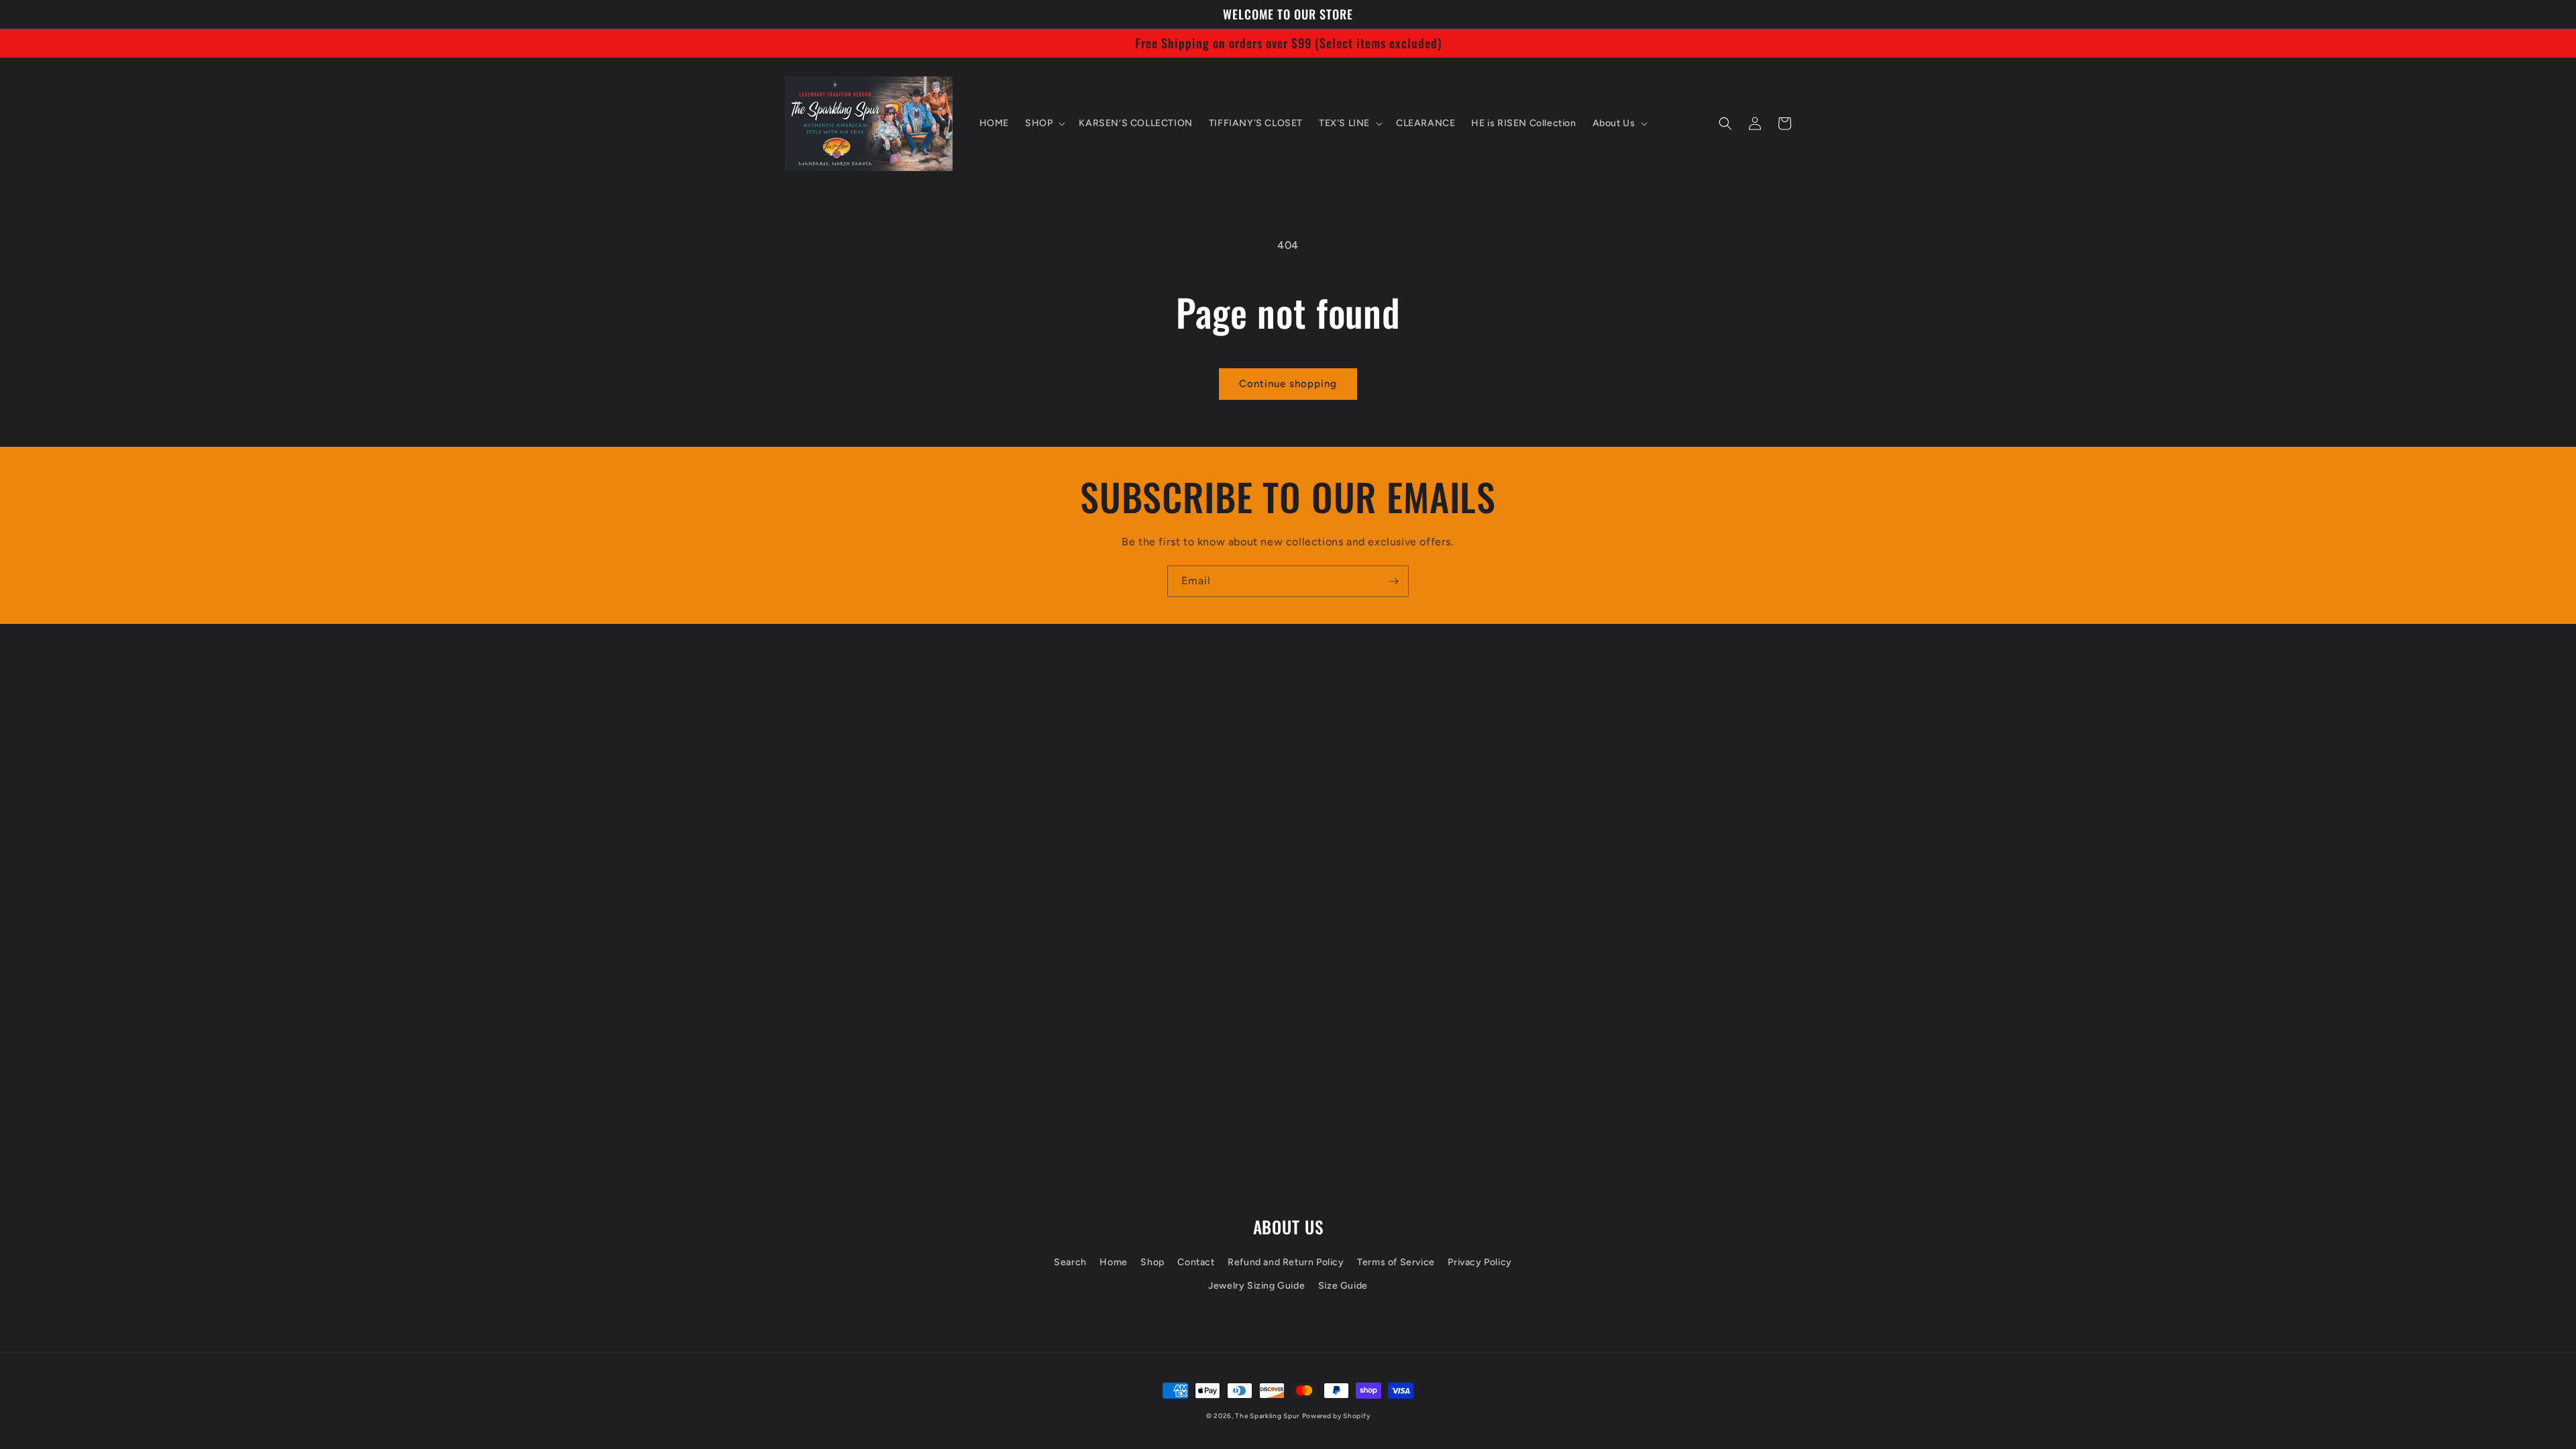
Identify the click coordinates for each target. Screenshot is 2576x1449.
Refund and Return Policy (1286, 1262)
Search (1070, 1262)
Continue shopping (1288, 384)
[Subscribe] (1393, 581)
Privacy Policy (1480, 1262)
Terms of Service (1396, 1262)
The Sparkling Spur (1267, 1416)
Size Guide (1343, 1286)
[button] (1044, 123)
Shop (1152, 1262)
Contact (1196, 1262)
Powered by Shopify (1336, 1416)
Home (1113, 1262)
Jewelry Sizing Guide (1256, 1286)
